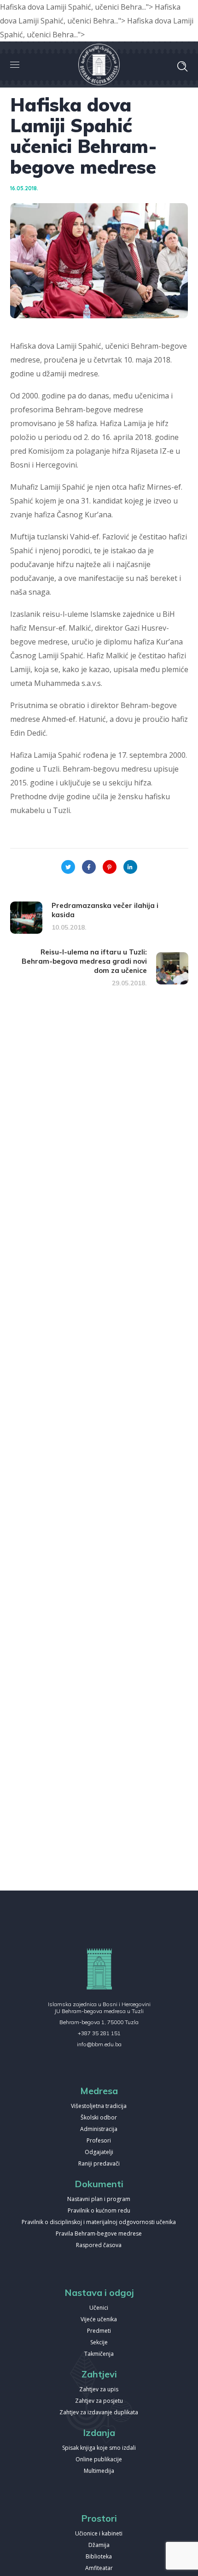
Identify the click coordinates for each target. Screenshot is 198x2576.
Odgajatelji (99, 2152)
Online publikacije (99, 2460)
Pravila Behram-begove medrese (99, 2234)
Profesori (99, 2141)
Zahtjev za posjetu (99, 2401)
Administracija (99, 2129)
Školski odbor (99, 2118)
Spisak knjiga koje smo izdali (99, 2448)
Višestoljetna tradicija (99, 2106)
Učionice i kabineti (99, 2534)
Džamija (99, 2545)
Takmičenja (99, 2354)
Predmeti (99, 2331)
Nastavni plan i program (99, 2199)
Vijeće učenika (99, 2320)
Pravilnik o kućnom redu (99, 2211)
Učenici (99, 2308)
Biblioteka (99, 2557)
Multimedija (99, 2471)
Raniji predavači (99, 2164)
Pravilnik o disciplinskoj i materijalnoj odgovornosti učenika (99, 2222)
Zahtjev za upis (99, 2390)
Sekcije (99, 2343)
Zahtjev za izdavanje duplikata (99, 2413)
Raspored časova (99, 2245)
